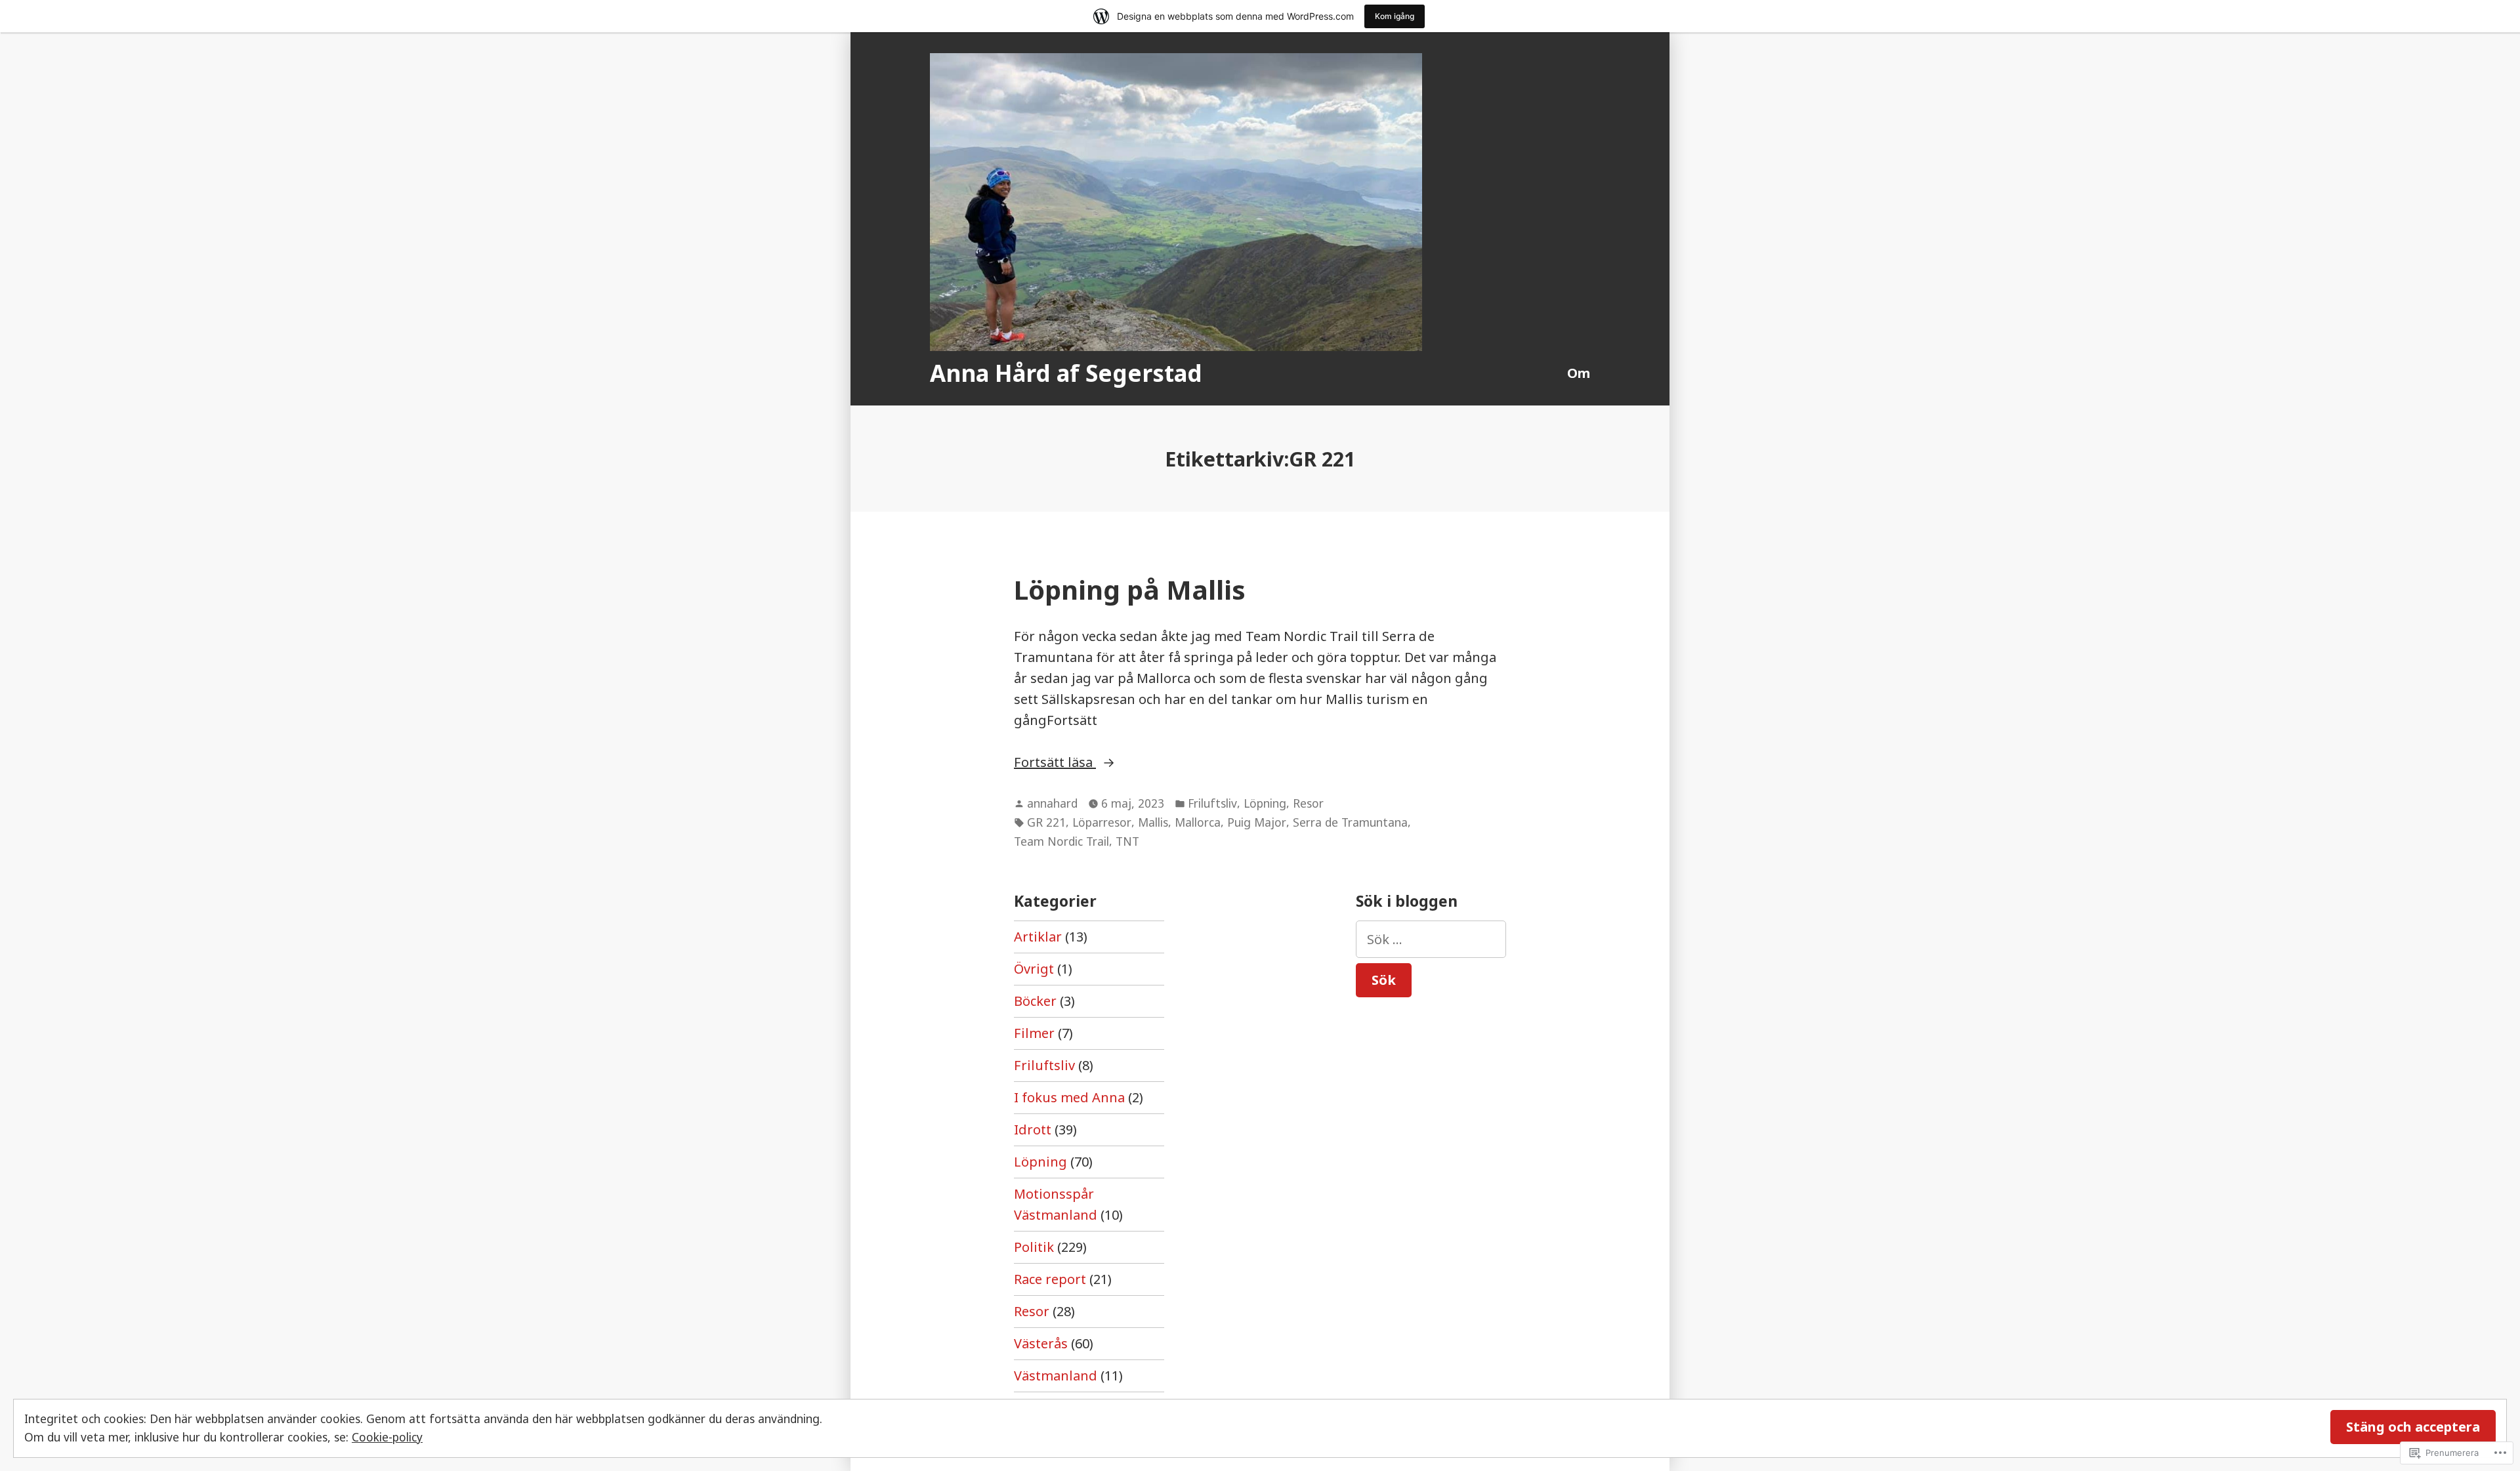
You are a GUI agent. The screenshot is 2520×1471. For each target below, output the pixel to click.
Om (1579, 373)
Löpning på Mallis (1130, 590)
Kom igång (1395, 16)
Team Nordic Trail (1061, 841)
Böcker (1035, 1001)
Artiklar (1038, 937)
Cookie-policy (387, 1437)
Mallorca (1198, 822)
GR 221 (1046, 822)
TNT (1127, 841)
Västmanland (1056, 1376)
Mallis (1153, 822)
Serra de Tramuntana (1350, 822)
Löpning (1265, 803)
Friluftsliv (1212, 803)
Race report (1050, 1279)
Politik (1034, 1247)
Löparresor (1102, 822)
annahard (1052, 803)
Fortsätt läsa (1055, 763)
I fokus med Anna (1069, 1097)
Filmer (1034, 1033)
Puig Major (1257, 822)
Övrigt (1034, 969)
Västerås (1041, 1343)
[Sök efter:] (1431, 939)
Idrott (1033, 1129)
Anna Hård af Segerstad (1066, 373)
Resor (1308, 803)
